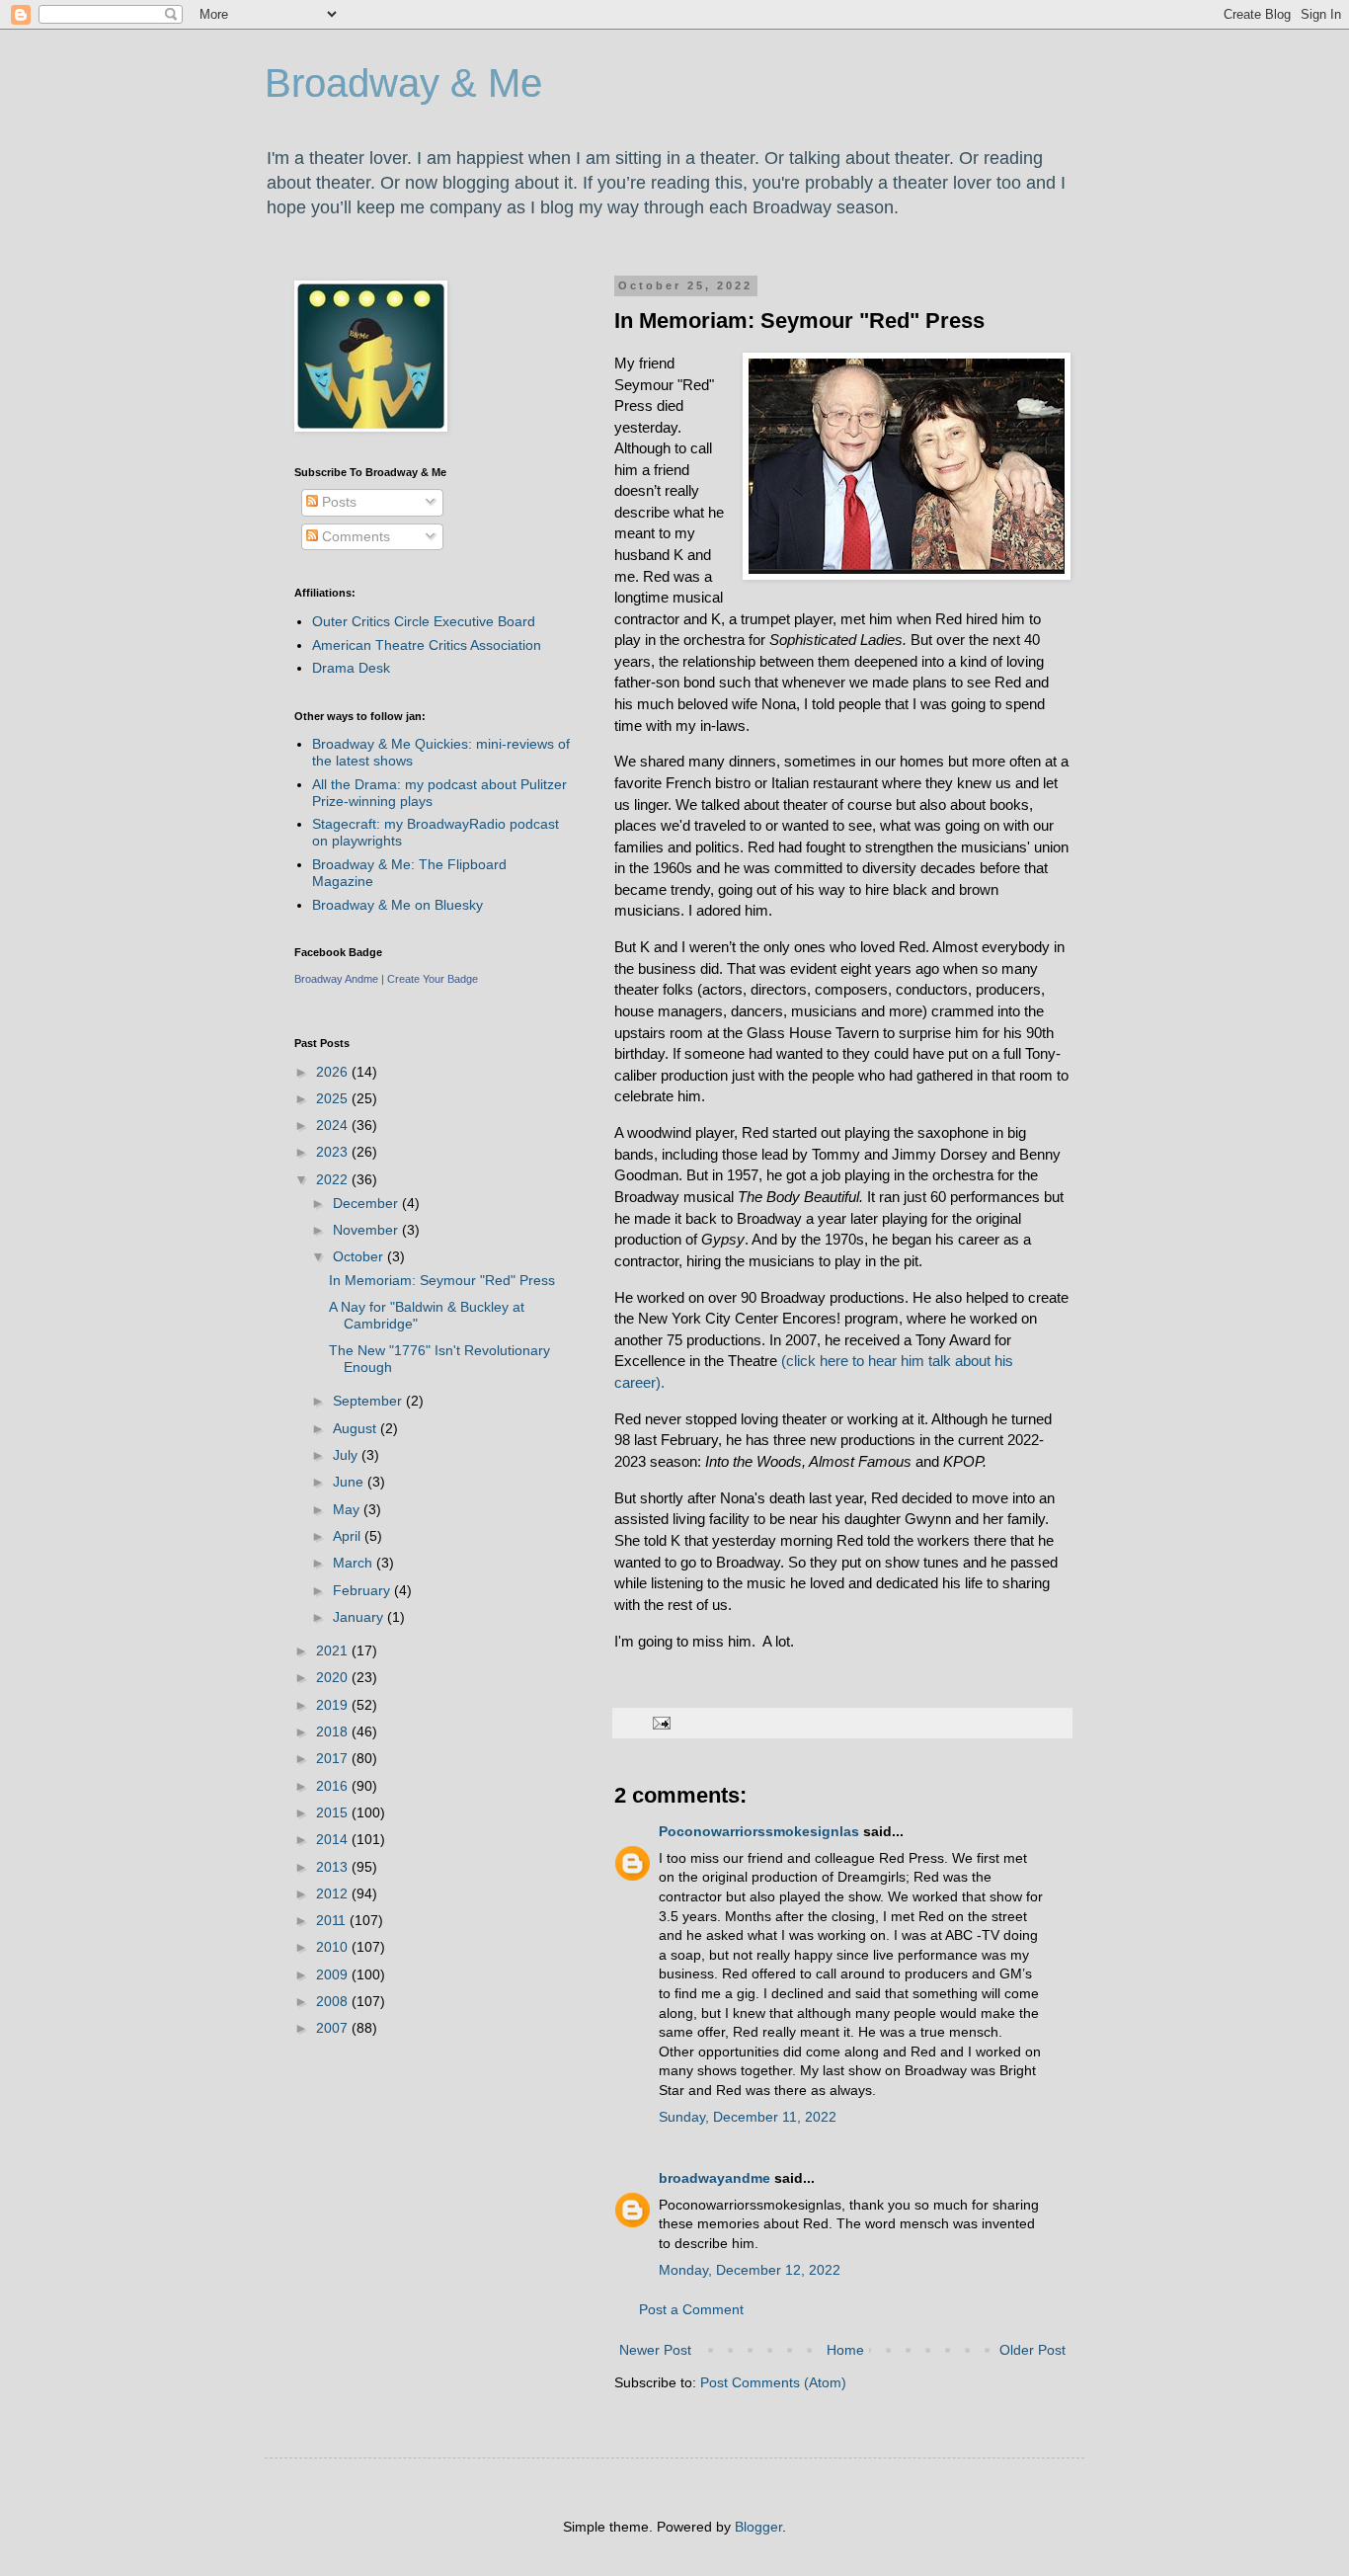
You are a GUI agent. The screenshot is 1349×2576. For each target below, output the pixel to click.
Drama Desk (351, 668)
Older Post (1032, 2350)
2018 (334, 1731)
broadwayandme (714, 2178)
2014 (334, 1839)
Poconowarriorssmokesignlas (759, 1831)
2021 (334, 1650)
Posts (337, 502)
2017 (334, 1758)
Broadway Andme (336, 979)
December (367, 1203)
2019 (334, 1705)
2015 (334, 1812)
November (367, 1230)
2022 (334, 1179)
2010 (334, 1947)
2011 (333, 1920)
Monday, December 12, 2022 (750, 2270)
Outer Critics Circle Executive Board (424, 621)
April (349, 1536)
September (369, 1401)
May (348, 1509)
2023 (334, 1152)
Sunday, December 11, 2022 (748, 2117)
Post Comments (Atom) (773, 2382)
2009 (334, 1974)
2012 (334, 1893)
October (360, 1256)
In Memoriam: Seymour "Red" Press (442, 1280)
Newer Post (655, 2350)
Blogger (758, 2527)
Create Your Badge (433, 979)
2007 (334, 2028)
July (347, 1455)
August (357, 1428)
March (355, 1563)
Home (845, 2350)
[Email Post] (661, 1723)
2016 (334, 1786)
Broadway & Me (403, 83)
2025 (334, 1098)
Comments (354, 536)
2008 (334, 2001)
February (363, 1590)
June (350, 1482)
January (360, 1617)
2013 (334, 1867)
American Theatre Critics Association (427, 645)
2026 (334, 1072)
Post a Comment (691, 2309)
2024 (334, 1125)
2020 (334, 1677)
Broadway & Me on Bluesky (397, 905)
